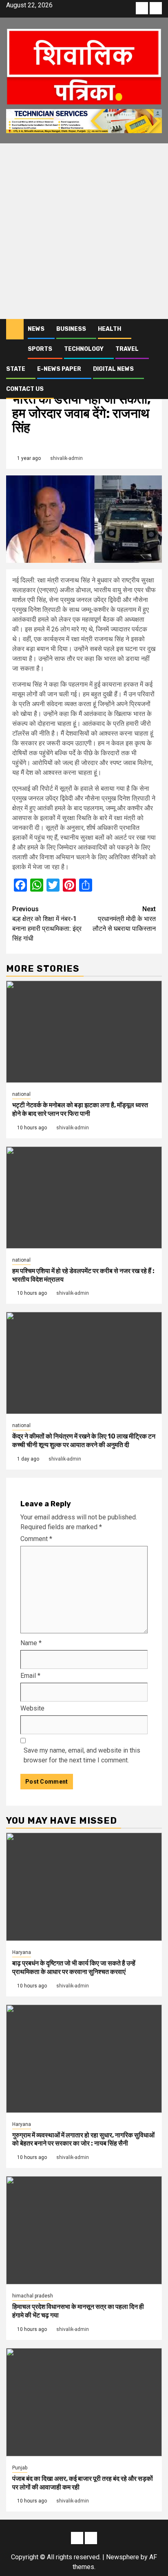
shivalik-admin (66, 458)
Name (31, 1643)
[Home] (15, 329)
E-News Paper (59, 369)
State (16, 369)
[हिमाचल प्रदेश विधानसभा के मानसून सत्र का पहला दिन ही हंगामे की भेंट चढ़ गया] (84, 2230)
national (21, 1094)
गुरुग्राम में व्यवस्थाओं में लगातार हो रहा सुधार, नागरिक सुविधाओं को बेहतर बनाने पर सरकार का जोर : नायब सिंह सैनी (83, 2139)
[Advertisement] (84, 231)
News (36, 329)
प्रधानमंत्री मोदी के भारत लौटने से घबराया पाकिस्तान (124, 919)
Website (32, 1708)
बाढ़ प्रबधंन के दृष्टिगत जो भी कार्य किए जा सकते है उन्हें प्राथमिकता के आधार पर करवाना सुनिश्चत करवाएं (74, 1967)
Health (109, 329)
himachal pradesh (33, 2296)
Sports (40, 349)
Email (30, 1676)
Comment (36, 1539)
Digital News (113, 369)
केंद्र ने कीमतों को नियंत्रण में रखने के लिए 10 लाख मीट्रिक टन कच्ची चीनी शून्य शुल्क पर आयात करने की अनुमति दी (84, 1441)
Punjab (20, 2468)
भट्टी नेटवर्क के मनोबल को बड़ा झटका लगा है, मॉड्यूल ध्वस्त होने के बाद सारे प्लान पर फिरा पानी (80, 1109)
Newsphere (123, 2557)
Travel (127, 349)
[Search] (156, 329)
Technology (84, 349)
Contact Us (25, 389)
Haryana (22, 1952)
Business (71, 329)
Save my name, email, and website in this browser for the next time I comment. (82, 1755)
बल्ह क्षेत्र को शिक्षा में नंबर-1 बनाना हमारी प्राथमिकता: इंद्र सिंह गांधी (47, 924)
